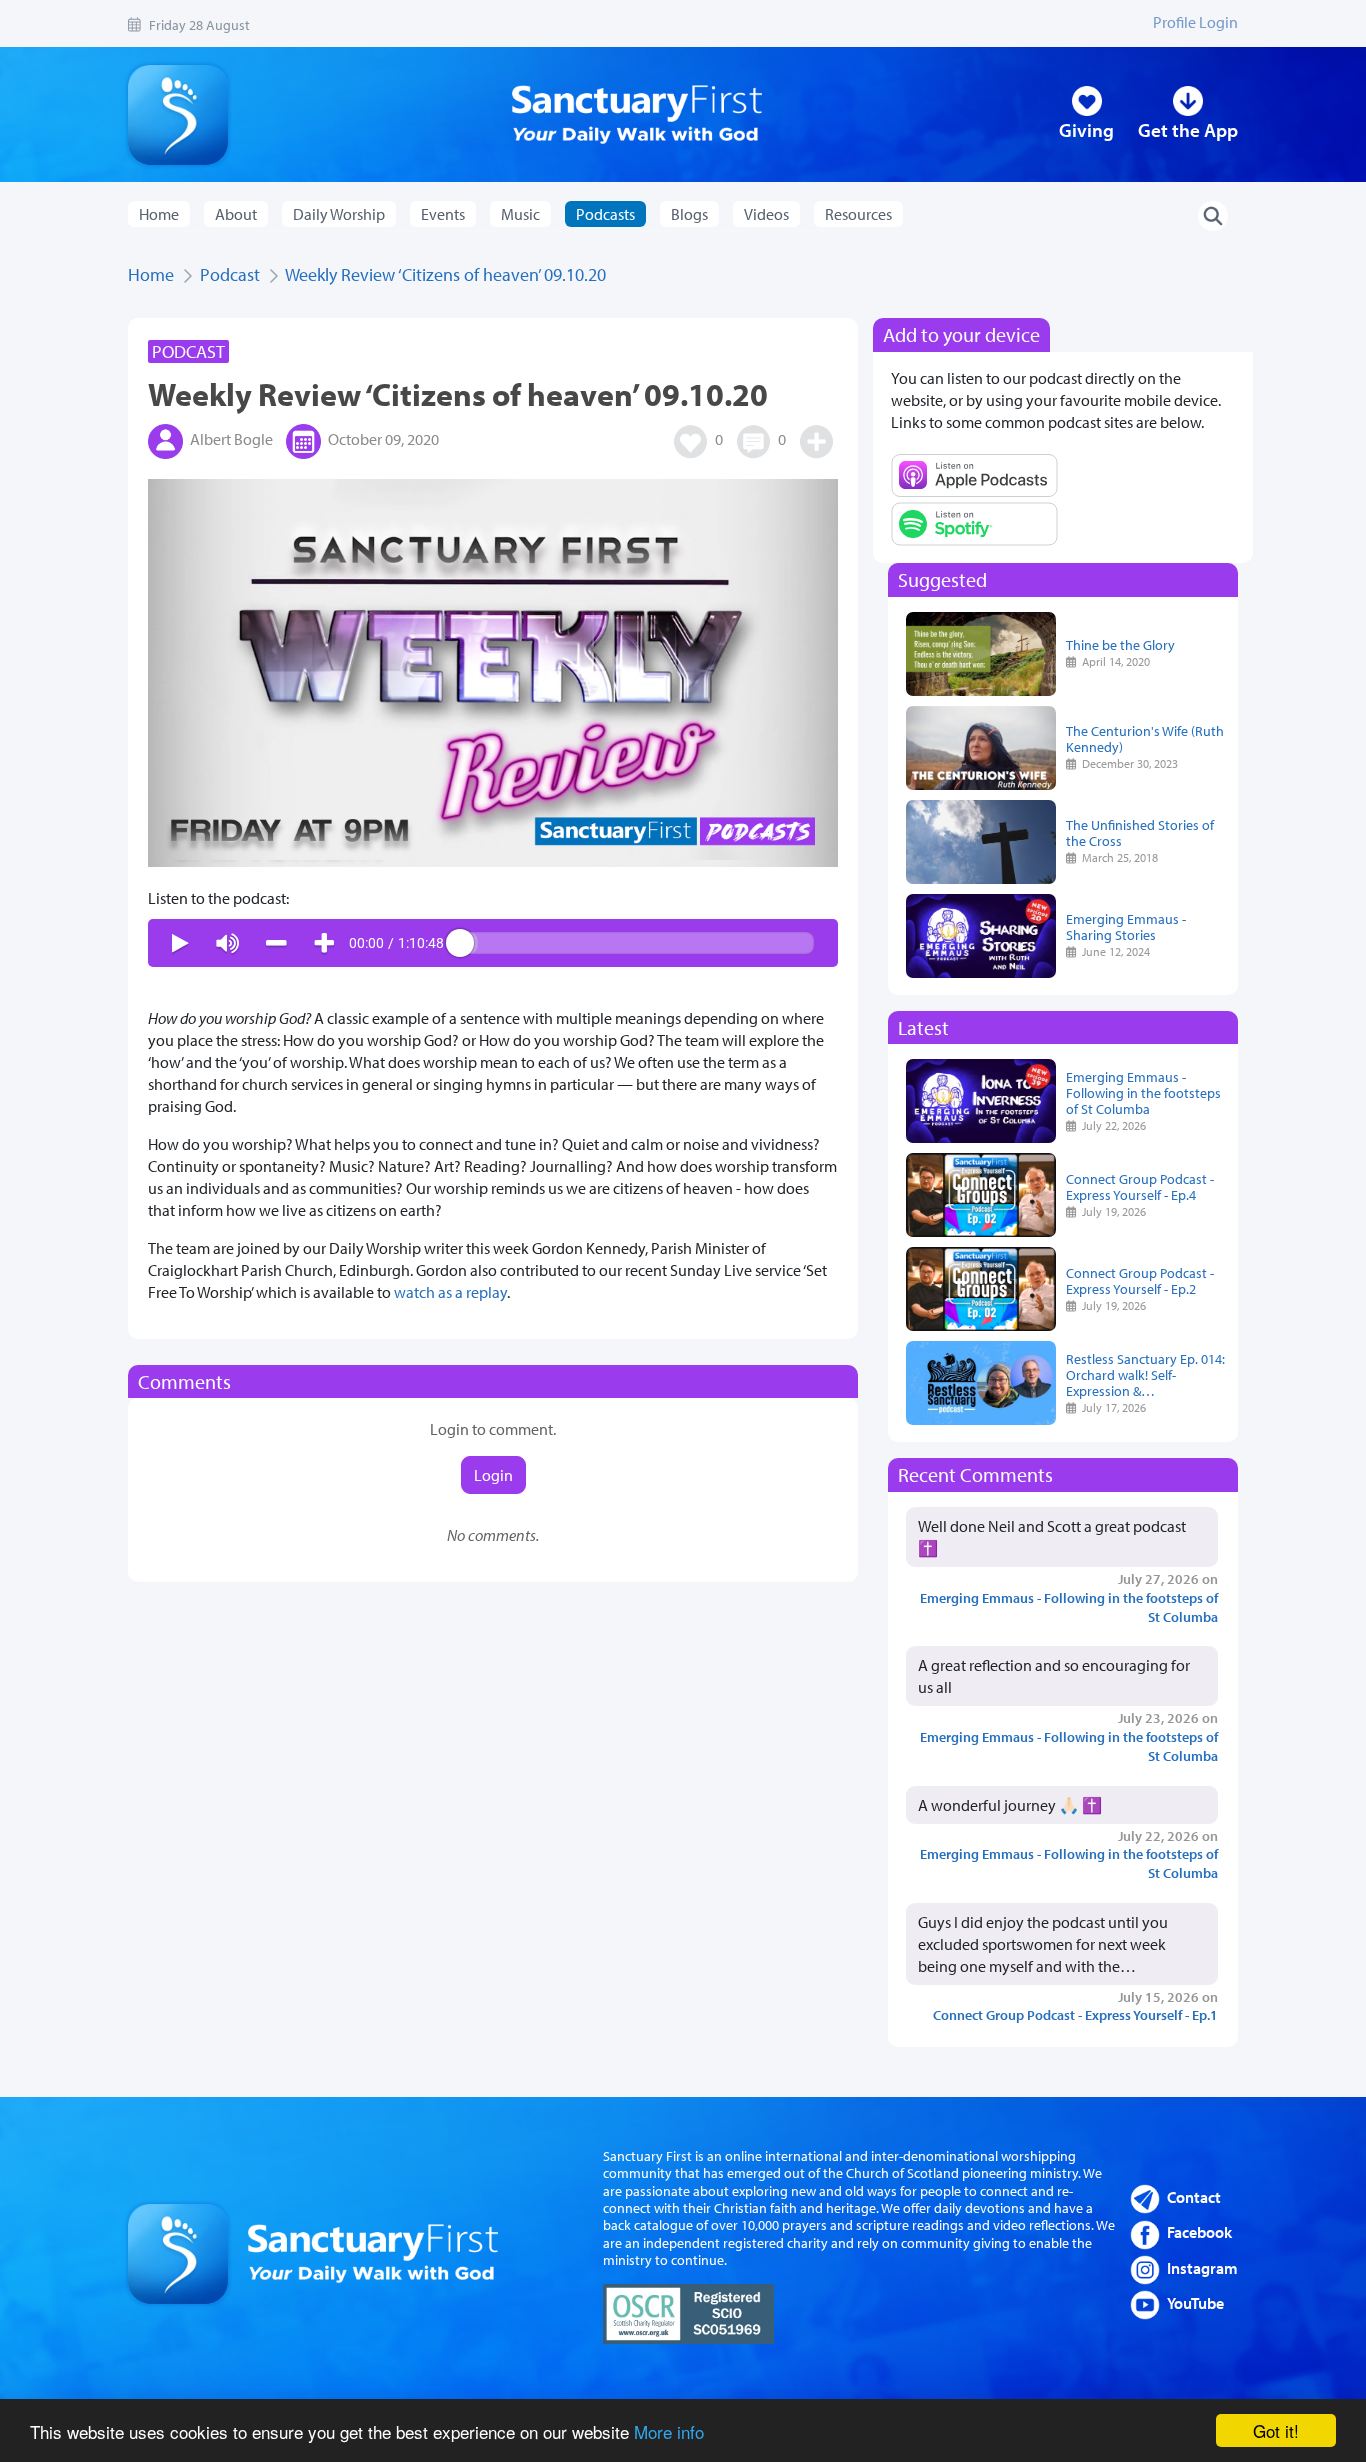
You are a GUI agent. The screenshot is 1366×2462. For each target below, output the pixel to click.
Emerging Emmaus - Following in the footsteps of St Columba (1143, 1092)
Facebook (1199, 2232)
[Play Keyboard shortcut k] (180, 943)
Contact (1194, 2197)
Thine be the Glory (1120, 644)
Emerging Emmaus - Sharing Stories (1126, 926)
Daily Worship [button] (339, 214)
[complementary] (493, 943)
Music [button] (520, 214)
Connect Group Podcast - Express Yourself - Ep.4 (1140, 1186)
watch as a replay (450, 1292)
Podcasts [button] (605, 214)
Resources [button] (858, 214)
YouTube (1195, 2303)
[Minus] (276, 943)
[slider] (637, 943)
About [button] (236, 214)
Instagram (1202, 2268)
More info (669, 2431)
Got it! (1276, 2430)
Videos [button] (766, 214)
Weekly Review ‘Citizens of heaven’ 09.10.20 (445, 274)
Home (159, 214)
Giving (1086, 130)
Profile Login (1195, 22)
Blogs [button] (689, 214)
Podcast (230, 274)
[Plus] (324, 943)
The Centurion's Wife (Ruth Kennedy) (1145, 738)
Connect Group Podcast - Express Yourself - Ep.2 (1140, 1280)
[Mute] (228, 943)
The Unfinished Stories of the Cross (1140, 832)
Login (493, 1475)
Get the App (1188, 130)
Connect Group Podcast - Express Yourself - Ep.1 (1075, 2014)
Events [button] (443, 214)
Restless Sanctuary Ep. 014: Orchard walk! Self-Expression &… (1145, 1374)
